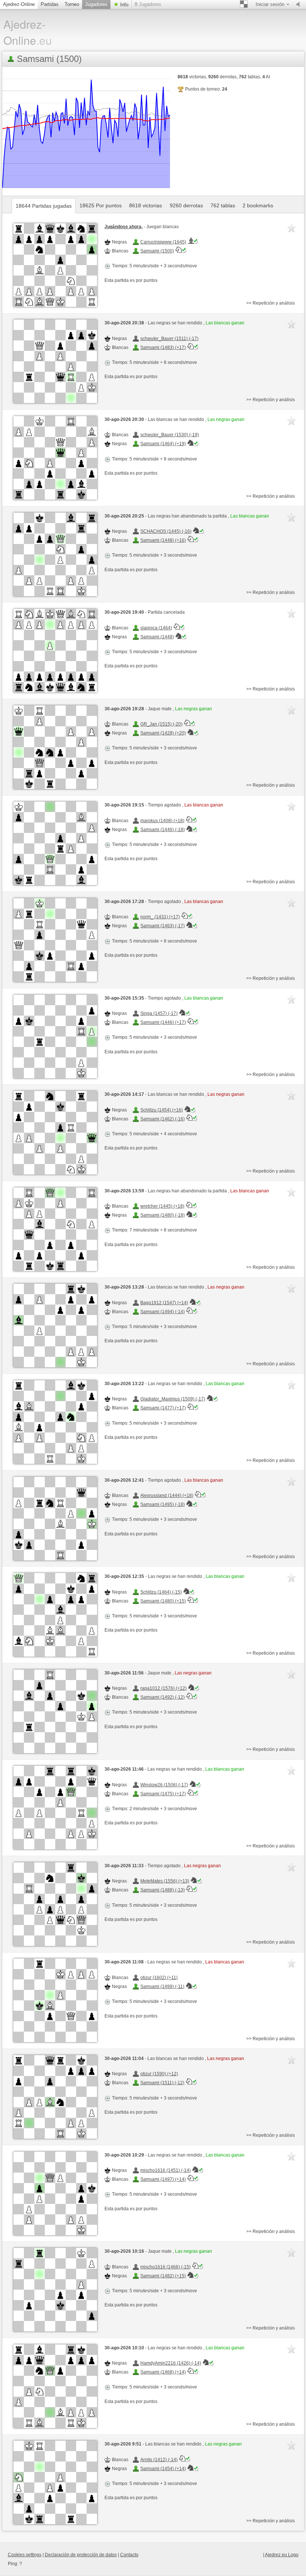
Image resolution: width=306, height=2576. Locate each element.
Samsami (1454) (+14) (163, 2469)
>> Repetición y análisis (271, 303)
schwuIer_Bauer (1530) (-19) (170, 435)
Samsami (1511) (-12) (162, 2083)
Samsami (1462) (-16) (163, 1119)
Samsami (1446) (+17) (163, 1022)
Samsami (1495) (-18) (163, 1504)
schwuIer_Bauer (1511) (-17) (169, 339)
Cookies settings (25, 2555)
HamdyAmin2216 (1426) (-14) (171, 2363)
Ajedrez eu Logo (282, 2555)
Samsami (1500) (157, 251)
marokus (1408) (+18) (162, 821)
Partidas (50, 4)
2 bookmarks (258, 205)
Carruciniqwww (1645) (163, 242)
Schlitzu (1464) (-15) (161, 1592)
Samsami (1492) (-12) (163, 1697)
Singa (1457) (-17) (159, 1013)
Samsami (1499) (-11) (162, 1987)
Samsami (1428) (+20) (163, 733)
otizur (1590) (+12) (159, 2074)
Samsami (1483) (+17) (163, 347)
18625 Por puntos (101, 205)
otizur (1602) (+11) (159, 1978)
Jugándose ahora (123, 227)
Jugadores (96, 4)
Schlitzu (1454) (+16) (162, 1110)
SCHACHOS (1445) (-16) (166, 531)
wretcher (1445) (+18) (162, 1206)
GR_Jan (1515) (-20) (161, 724)
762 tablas (223, 205)
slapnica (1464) (156, 628)
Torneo (72, 4)
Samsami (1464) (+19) (163, 444)
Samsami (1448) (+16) (163, 540)
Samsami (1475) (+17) (163, 1794)
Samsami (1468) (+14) (163, 2372)
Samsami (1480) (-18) (163, 1215)
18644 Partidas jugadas (44, 206)
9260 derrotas (186, 205)
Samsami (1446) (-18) (163, 830)
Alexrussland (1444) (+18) (167, 1495)
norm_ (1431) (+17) (160, 917)
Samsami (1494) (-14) (163, 1312)
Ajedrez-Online (19, 4)
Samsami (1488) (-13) (163, 1890)
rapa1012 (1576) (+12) (163, 1688)
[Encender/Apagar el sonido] (300, 4)
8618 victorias (146, 205)
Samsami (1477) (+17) (163, 1408)
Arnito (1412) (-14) (159, 2460)
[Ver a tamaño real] (55, 265)
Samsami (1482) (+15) (163, 2276)
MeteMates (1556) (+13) (165, 1881)
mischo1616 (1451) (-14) (166, 2170)
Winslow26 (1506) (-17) (164, 1785)
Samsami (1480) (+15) (163, 1601)
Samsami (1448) (157, 637)
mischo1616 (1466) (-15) (166, 2267)
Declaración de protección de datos (81, 2555)
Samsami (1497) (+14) (163, 2179)
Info (124, 5)
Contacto (129, 2555)
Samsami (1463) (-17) (163, 926)
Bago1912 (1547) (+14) (164, 1303)
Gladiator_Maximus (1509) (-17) (173, 1399)
